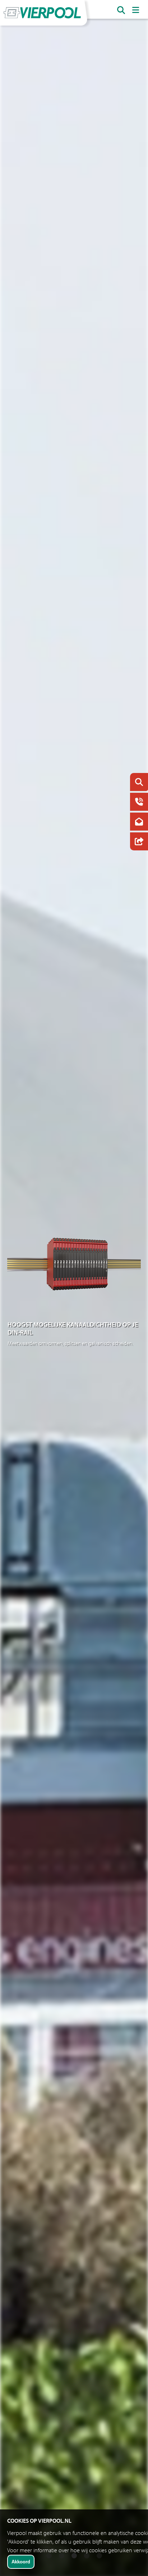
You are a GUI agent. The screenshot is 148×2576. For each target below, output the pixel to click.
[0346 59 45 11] (137, 803)
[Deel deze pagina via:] (137, 842)
